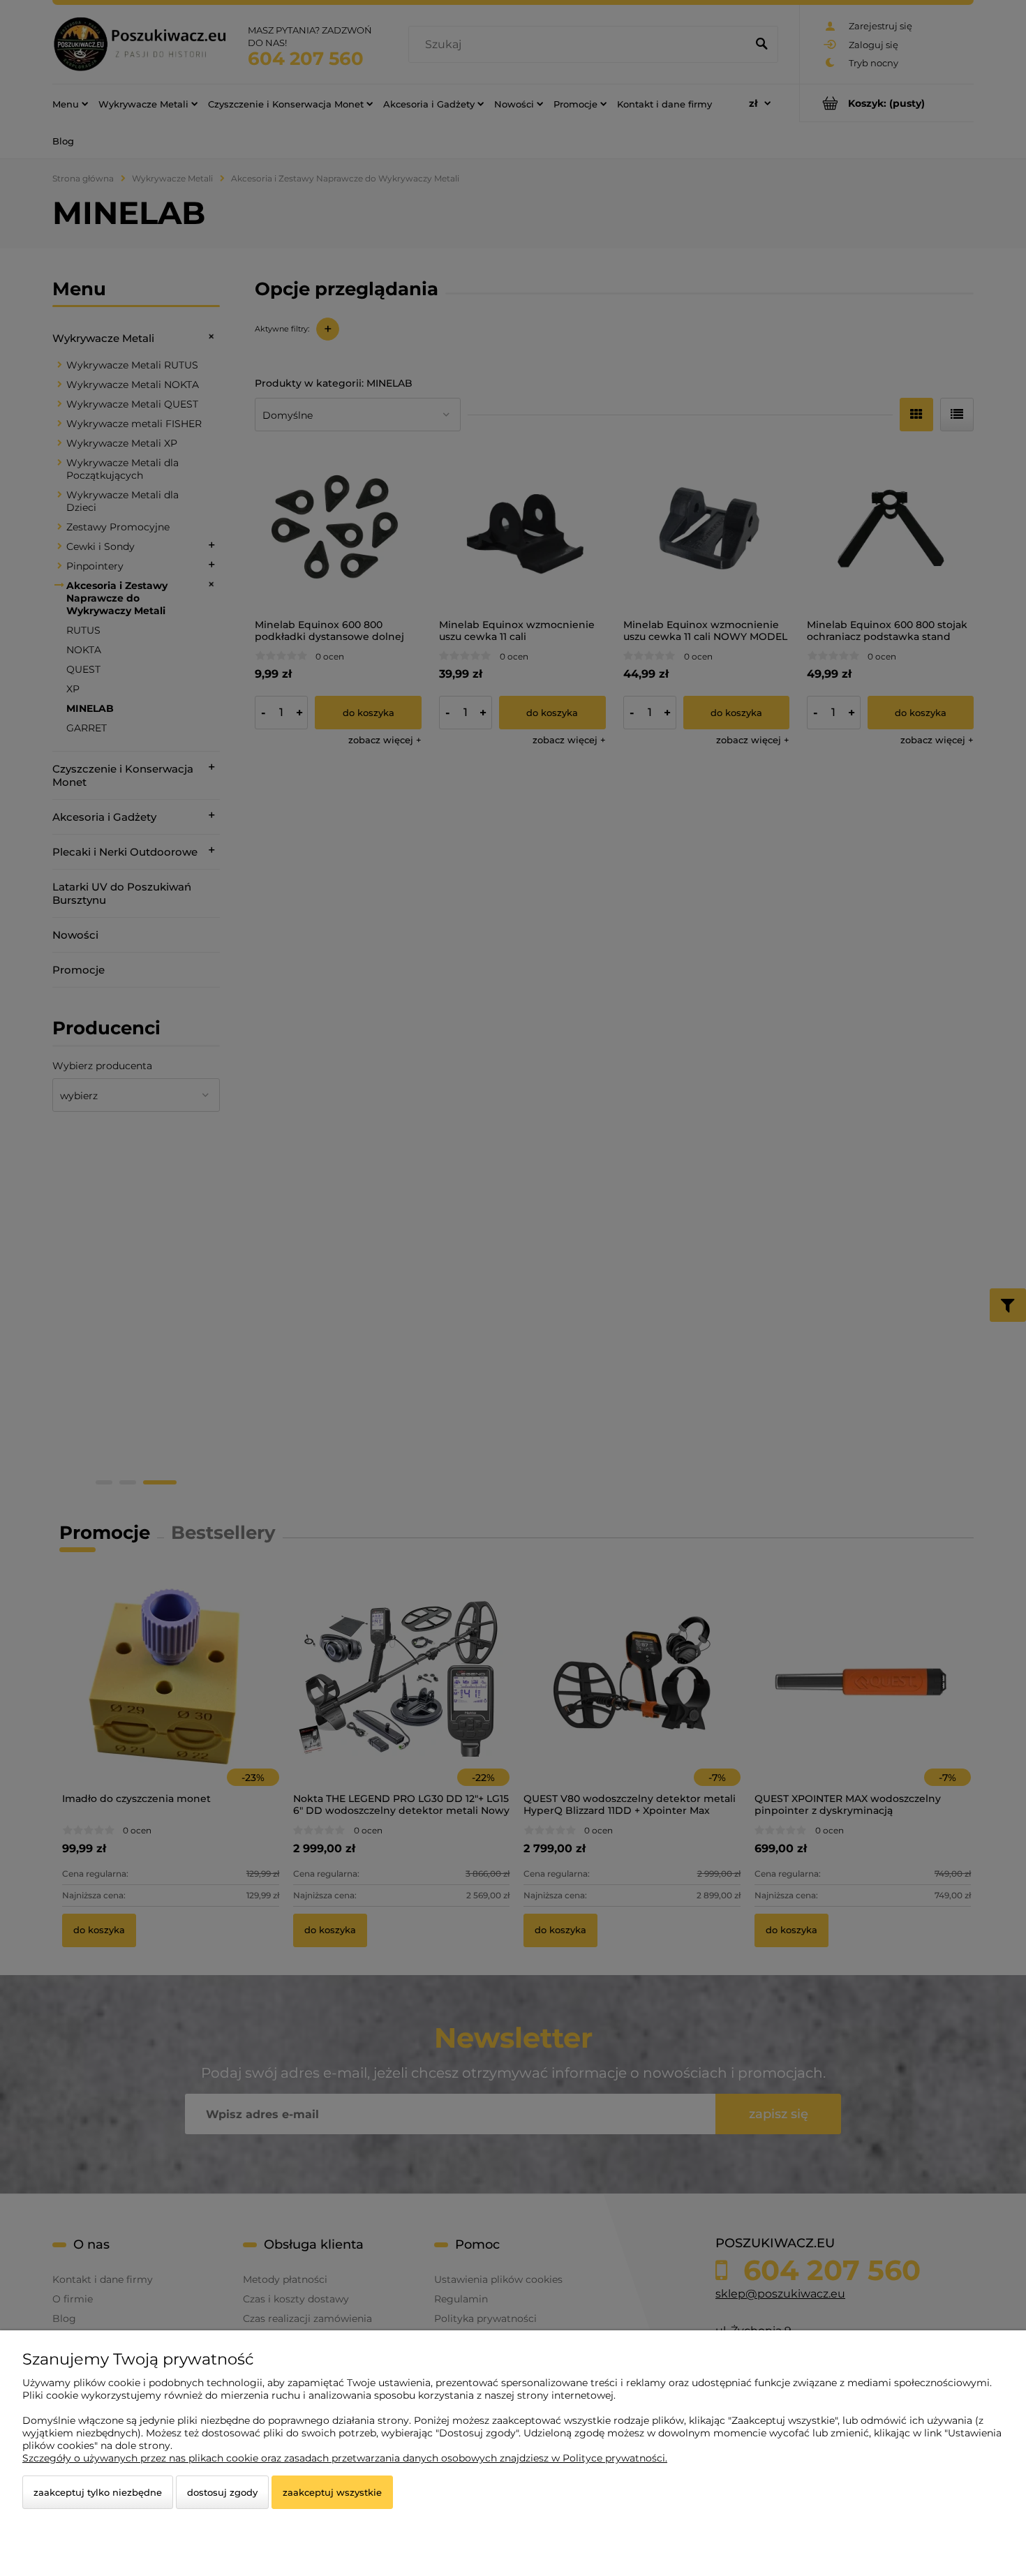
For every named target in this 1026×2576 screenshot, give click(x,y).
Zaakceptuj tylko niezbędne (98, 2492)
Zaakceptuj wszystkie (332, 2492)
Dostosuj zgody (222, 2492)
